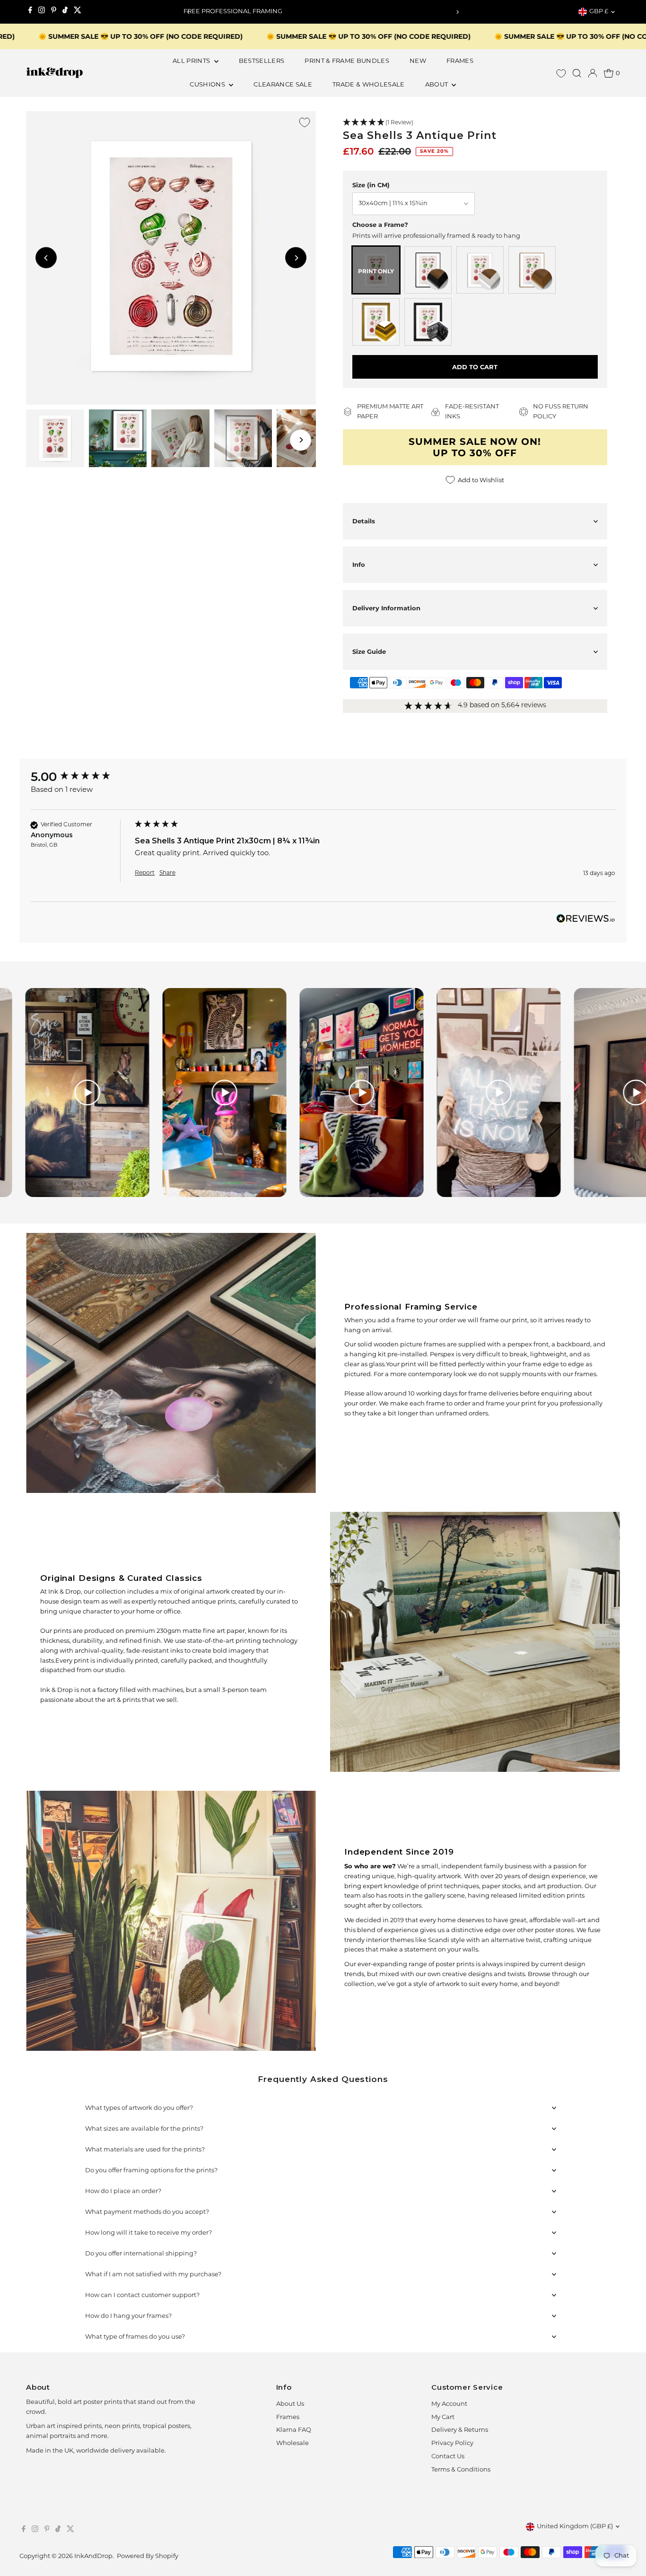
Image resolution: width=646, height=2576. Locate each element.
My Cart (443, 2417)
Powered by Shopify (148, 2556)
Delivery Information (386, 608)
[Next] (457, 12)
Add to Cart (475, 367)
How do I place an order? (123, 2191)
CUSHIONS (208, 85)
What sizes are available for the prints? (144, 2129)
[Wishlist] (561, 74)
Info (359, 564)
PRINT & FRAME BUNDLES (347, 61)
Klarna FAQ (294, 2430)
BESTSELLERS (262, 61)
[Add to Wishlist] (305, 122)
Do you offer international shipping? (141, 2254)
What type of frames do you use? (135, 2337)
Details (364, 521)
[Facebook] (30, 12)
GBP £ (599, 12)
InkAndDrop (93, 2556)
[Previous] (189, 12)
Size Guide (369, 651)
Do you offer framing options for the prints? (151, 2171)
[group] (80, 777)
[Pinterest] (54, 12)
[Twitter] (78, 12)
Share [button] (167, 873)
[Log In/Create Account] (593, 73)
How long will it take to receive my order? (148, 2233)
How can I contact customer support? (142, 2295)
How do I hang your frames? (128, 2316)
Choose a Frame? (380, 225)
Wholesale (292, 2443)
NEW (418, 61)
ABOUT (437, 85)
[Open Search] (577, 73)
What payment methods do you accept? (147, 2212)
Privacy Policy (452, 2443)
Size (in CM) (371, 185)
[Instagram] (42, 12)
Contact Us (448, 2457)
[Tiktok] (65, 12)
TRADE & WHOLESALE (369, 85)
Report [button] (145, 873)
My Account (449, 2404)
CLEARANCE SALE (283, 85)
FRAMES (460, 61)
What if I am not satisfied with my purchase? (153, 2275)
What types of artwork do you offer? (139, 2108)
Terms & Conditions (461, 2470)
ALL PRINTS (192, 61)
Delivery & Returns (460, 2430)
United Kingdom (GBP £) (575, 2527)
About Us (290, 2404)
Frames (288, 2417)
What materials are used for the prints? (145, 2150)
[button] (475, 123)
